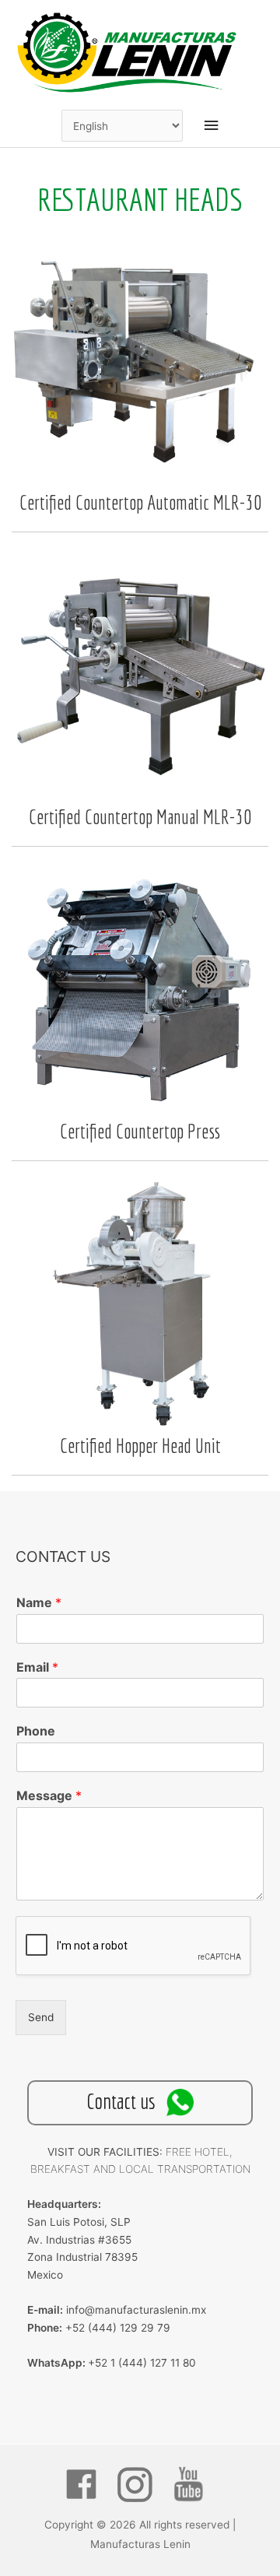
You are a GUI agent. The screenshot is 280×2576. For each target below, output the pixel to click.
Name (39, 1602)
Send (41, 2017)
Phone (36, 1731)
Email (37, 1667)
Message (49, 1795)
